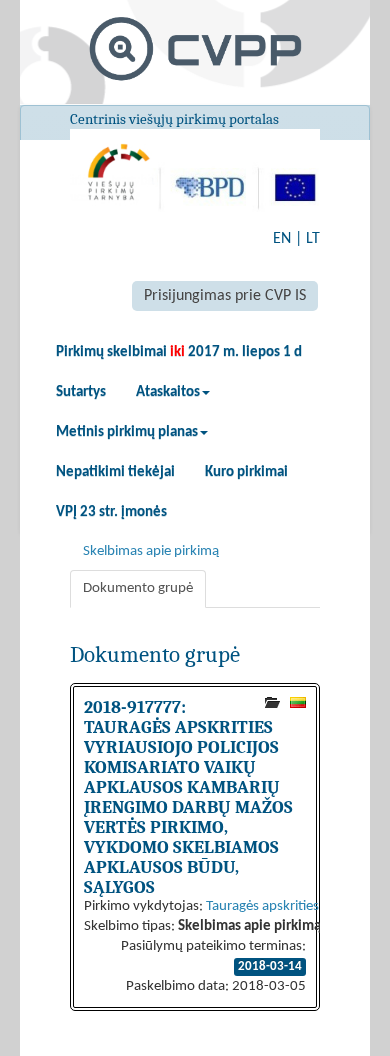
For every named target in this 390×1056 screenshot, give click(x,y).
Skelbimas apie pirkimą (151, 551)
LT (313, 239)
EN (282, 239)
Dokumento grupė (138, 588)
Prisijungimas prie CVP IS (225, 296)
